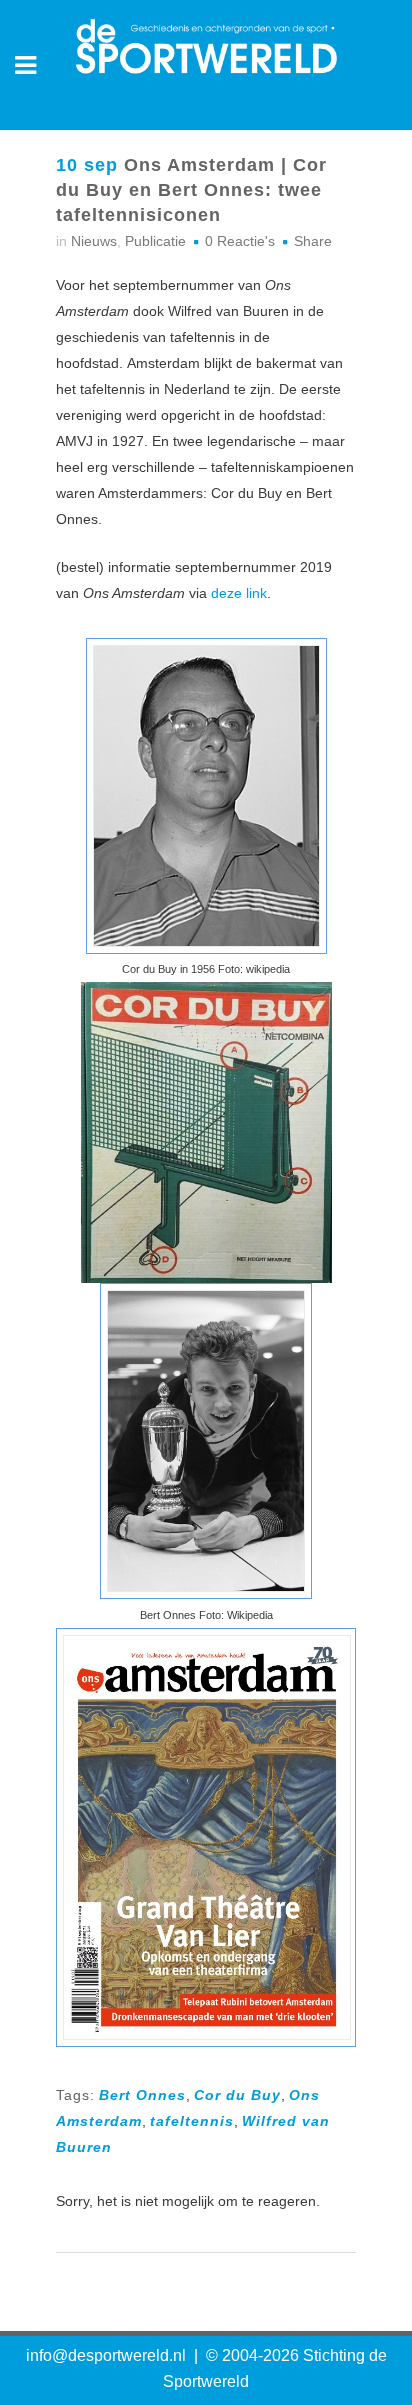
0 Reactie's (240, 241)
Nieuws (94, 241)
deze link (239, 593)
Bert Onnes (142, 2095)
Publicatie (155, 241)
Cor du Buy (237, 2095)
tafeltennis (192, 2121)
